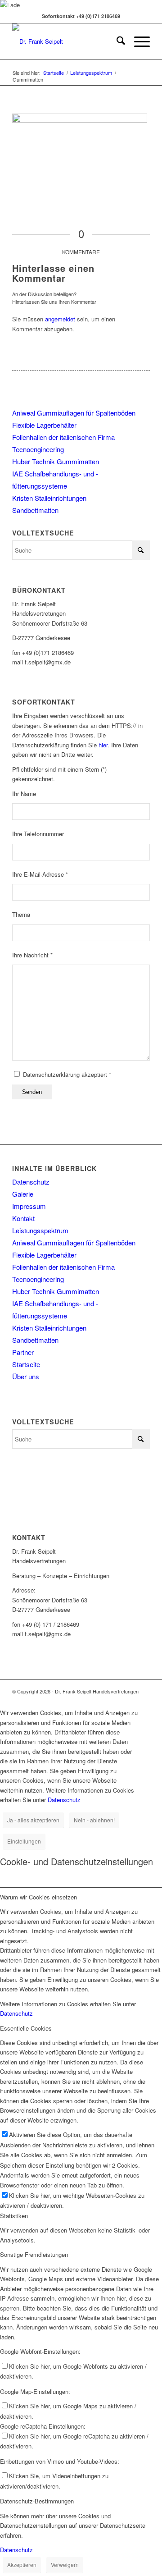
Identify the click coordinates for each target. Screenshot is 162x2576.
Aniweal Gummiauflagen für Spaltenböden (74, 413)
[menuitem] (116, 41)
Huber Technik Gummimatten (56, 461)
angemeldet (60, 319)
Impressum (29, 1206)
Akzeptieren (22, 2565)
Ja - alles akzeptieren (33, 1820)
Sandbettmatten (35, 510)
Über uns (26, 1376)
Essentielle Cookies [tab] (26, 2028)
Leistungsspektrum (40, 1230)
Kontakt (23, 1218)
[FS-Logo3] (67, 41)
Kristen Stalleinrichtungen (49, 498)
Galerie (23, 1194)
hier (103, 745)
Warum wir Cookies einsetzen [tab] (38, 1897)
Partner (23, 1352)
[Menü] (137, 41)
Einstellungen (24, 1841)
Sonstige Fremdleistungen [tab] (34, 2254)
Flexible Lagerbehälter (44, 425)
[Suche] (116, 41)
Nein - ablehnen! (94, 1820)
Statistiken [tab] (14, 2216)
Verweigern (65, 2565)
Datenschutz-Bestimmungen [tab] (37, 2501)
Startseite (26, 1364)
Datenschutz (31, 1182)
